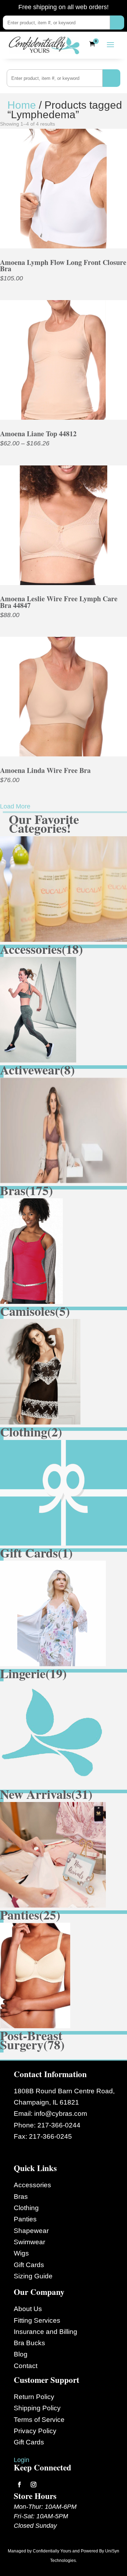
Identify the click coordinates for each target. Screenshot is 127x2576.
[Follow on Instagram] (34, 2485)
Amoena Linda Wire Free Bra (45, 770)
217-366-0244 (59, 2125)
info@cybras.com (61, 2114)
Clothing (26, 2208)
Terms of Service (39, 2420)
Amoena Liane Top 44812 (38, 434)
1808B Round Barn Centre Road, (64, 2091)
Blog (21, 2354)
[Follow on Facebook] (19, 2485)
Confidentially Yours (52, 2551)
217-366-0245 (50, 2136)
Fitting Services (37, 2320)
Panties (25, 2219)
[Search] (117, 23)
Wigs (21, 2253)
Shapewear (31, 2231)
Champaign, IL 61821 (46, 2102)
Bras (21, 2197)
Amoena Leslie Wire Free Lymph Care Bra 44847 (59, 602)
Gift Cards (29, 2265)
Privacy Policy (35, 2431)
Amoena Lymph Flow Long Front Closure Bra (63, 265)
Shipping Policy (37, 2408)
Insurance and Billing (46, 2332)
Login (22, 2460)
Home (22, 105)
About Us (28, 2309)
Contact (26, 2366)
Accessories (32, 2185)
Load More (15, 806)
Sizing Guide (33, 2276)
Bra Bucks (29, 2343)
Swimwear (29, 2242)
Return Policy (34, 2397)
